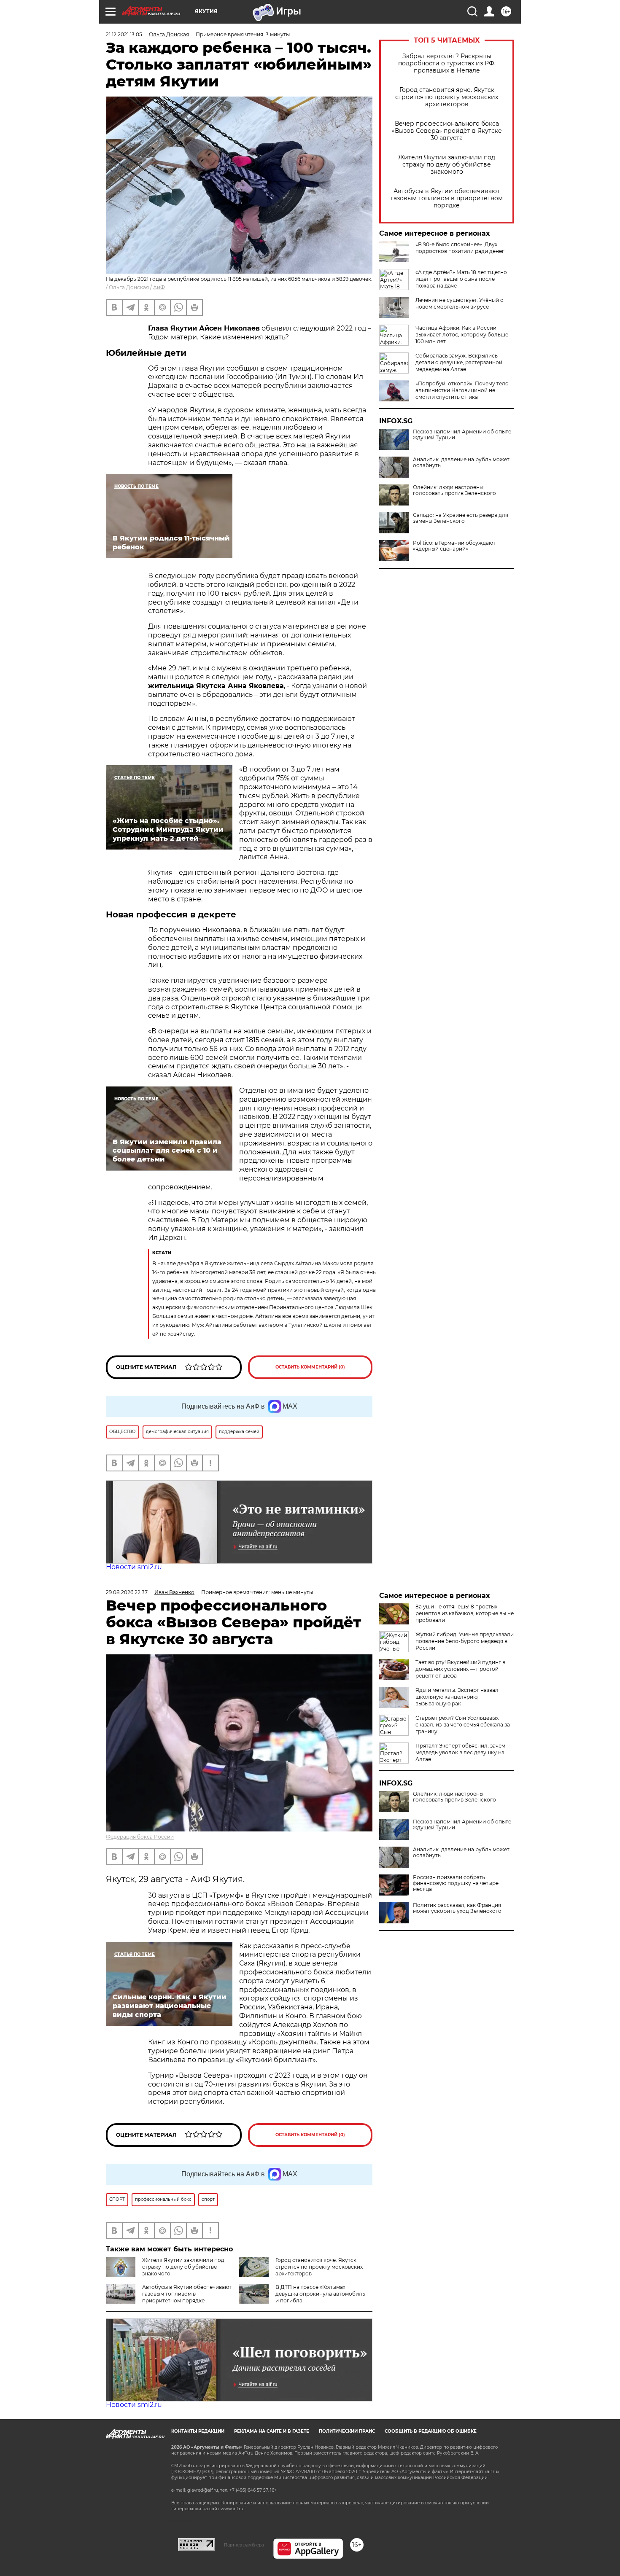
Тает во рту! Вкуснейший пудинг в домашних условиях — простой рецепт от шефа (460, 1669)
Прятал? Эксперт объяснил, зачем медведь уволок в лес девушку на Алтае (460, 1752)
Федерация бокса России (140, 1837)
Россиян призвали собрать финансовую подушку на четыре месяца (456, 1883)
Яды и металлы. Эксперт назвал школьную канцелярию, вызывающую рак (457, 1697)
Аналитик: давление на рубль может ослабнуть (461, 462)
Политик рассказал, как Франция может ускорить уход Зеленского (457, 1908)
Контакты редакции (198, 2431)
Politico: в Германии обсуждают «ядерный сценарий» (454, 546)
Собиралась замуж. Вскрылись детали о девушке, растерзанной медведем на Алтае (459, 362)
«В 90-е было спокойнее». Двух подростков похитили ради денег (460, 248)
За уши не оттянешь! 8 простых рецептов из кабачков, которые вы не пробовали (465, 1613)
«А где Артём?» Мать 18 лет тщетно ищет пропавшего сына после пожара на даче (461, 279)
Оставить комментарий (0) (310, 1367)
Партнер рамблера (244, 2545)
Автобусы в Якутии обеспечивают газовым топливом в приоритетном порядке (447, 198)
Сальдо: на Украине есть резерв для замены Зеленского (461, 518)
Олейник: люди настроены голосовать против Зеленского (454, 490)
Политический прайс (347, 2431)
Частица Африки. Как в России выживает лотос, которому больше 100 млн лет (462, 335)
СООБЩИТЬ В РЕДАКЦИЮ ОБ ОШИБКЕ (431, 2431)
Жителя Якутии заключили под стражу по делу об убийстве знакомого (447, 165)
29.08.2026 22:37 (127, 1592)
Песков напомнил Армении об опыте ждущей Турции (462, 435)
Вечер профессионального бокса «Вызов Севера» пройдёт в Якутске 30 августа (447, 131)
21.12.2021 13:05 (124, 34)
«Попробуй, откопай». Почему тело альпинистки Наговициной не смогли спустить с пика (462, 390)
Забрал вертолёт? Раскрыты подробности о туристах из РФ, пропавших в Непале (447, 63)
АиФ (159, 287)
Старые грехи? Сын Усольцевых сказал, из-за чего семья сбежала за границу (463, 1725)
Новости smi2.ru (134, 1567)
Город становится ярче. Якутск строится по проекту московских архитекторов (447, 97)
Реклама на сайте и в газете (272, 2431)
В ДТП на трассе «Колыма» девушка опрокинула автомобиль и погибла (320, 2294)
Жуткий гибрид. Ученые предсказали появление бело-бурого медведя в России (465, 1641)
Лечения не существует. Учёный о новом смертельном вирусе (460, 303)
